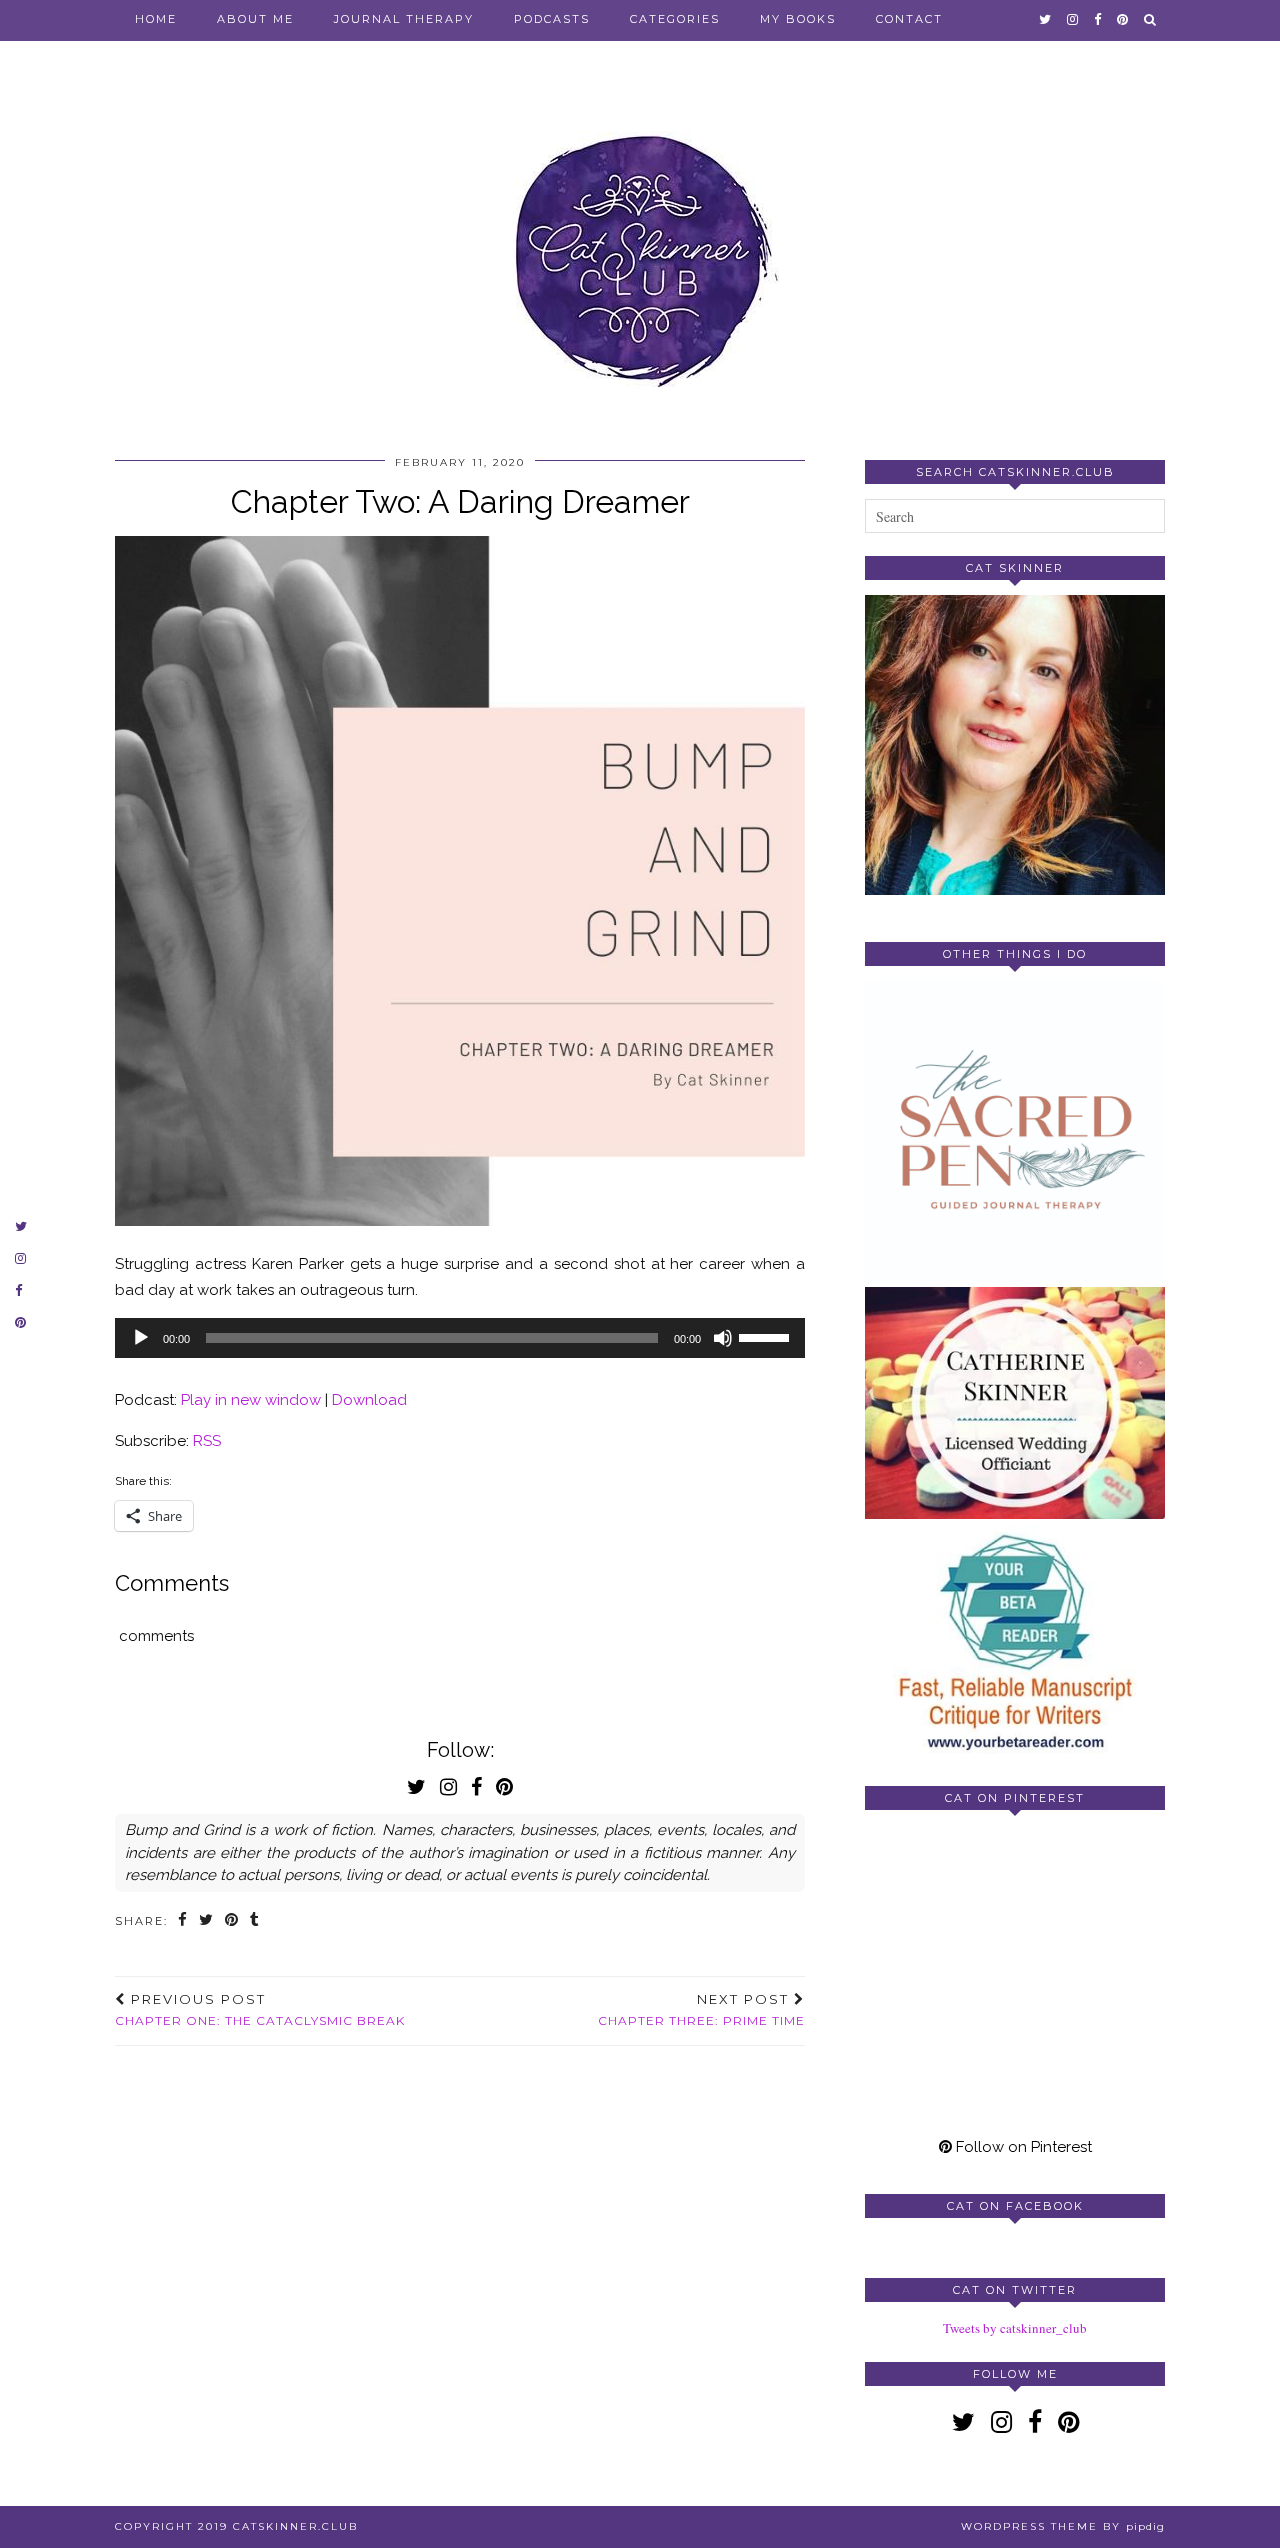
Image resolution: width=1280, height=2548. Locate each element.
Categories (675, 19)
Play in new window (251, 1400)
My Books (798, 19)
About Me (255, 19)
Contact (909, 19)
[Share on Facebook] (183, 1921)
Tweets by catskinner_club (1015, 2328)
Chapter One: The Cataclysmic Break (260, 2010)
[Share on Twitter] (207, 1921)
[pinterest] (1123, 19)
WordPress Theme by (1063, 2526)
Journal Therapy (404, 19)
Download (369, 1400)
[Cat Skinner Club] (640, 242)
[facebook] (1098, 19)
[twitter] (1046, 19)
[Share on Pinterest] (232, 1921)
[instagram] (1073, 19)
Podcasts (552, 19)
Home (156, 19)
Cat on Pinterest (1015, 1798)
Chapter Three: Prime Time (701, 2010)
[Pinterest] (940, 1900)
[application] (460, 1338)
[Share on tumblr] (255, 1921)
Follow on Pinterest (1022, 2147)
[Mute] (723, 1338)
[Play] (141, 1338)
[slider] (767, 1336)
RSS (207, 1441)
